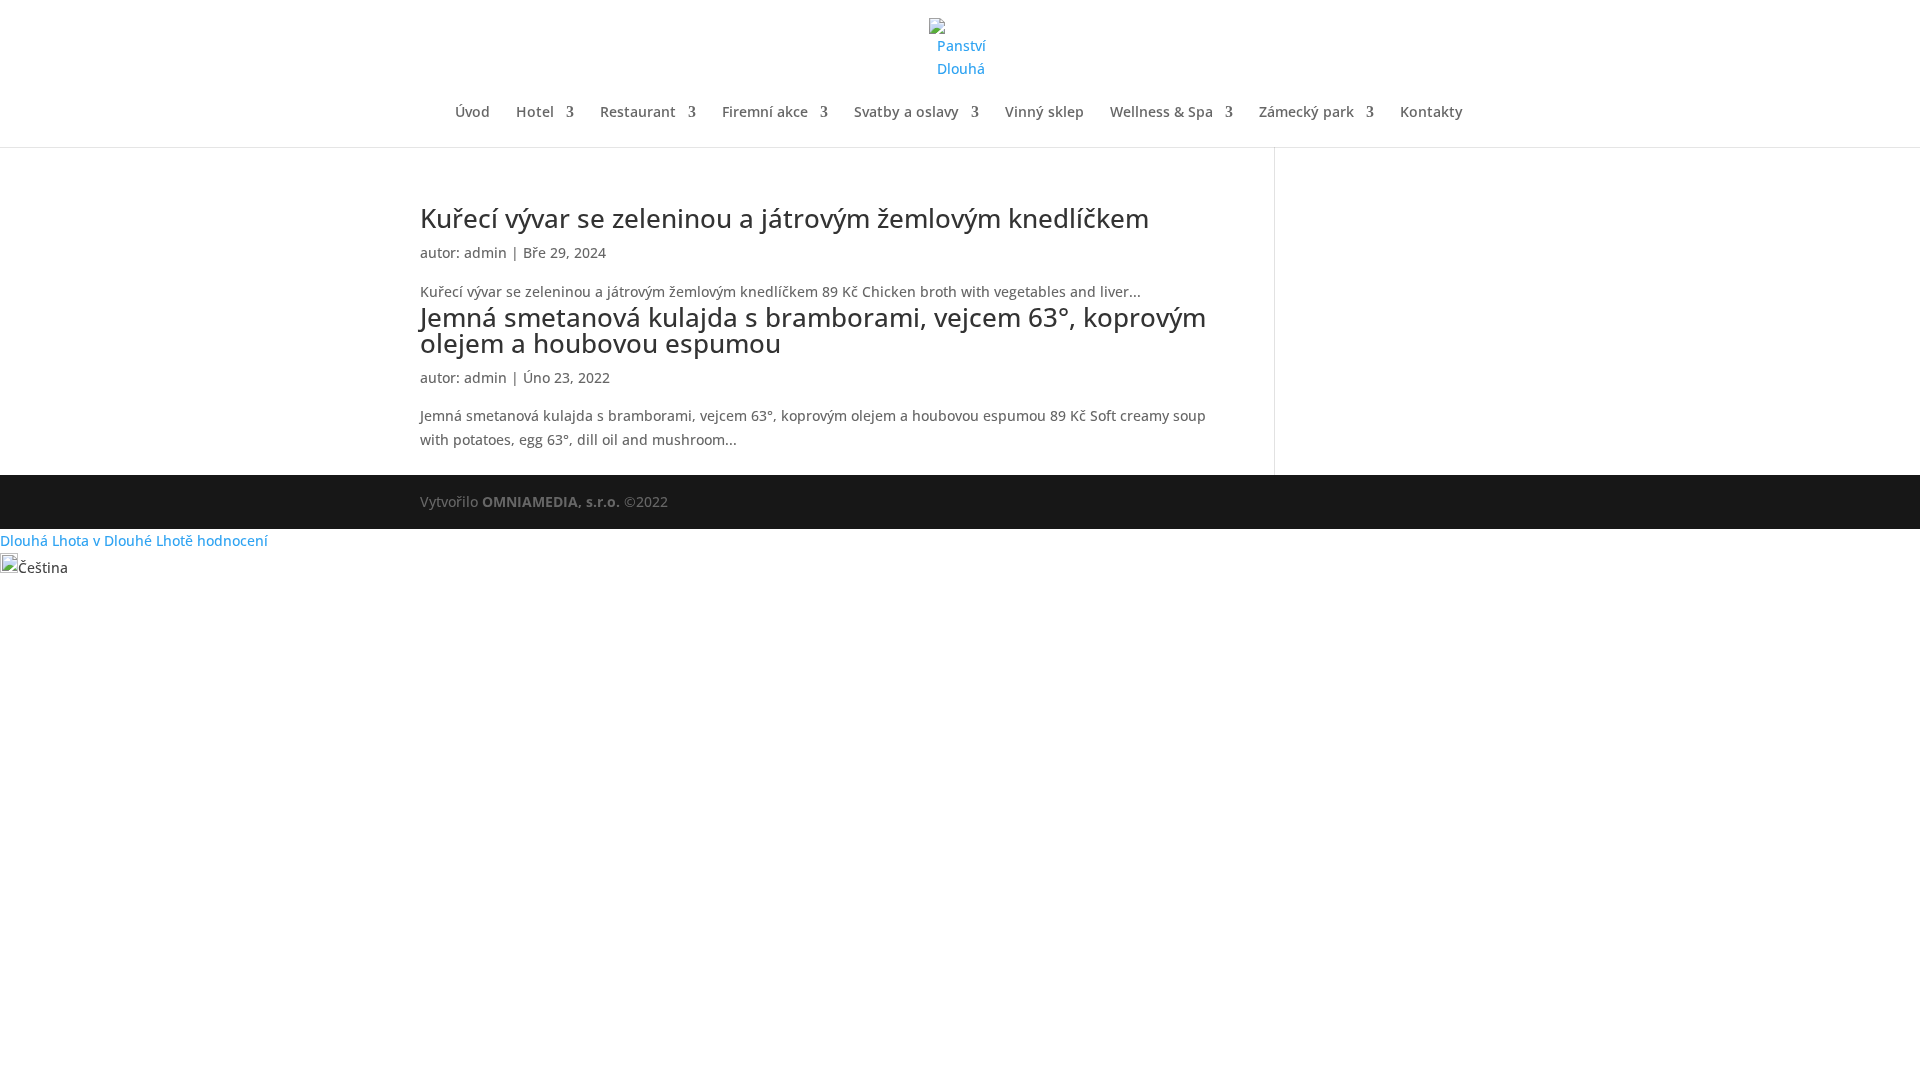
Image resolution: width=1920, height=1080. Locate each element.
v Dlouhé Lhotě (143, 540)
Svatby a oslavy (906, 113)
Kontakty (1431, 113)
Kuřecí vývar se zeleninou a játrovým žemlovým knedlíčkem (784, 218)
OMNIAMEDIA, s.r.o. (551, 501)
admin (485, 252)
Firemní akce (765, 113)
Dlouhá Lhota (44, 540)
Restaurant (638, 113)
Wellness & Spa (1161, 113)
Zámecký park (1306, 113)
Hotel (535, 113)
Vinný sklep (1044, 113)
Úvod (472, 113)
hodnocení (232, 540)
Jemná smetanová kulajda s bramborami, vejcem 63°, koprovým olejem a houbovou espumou (813, 330)
